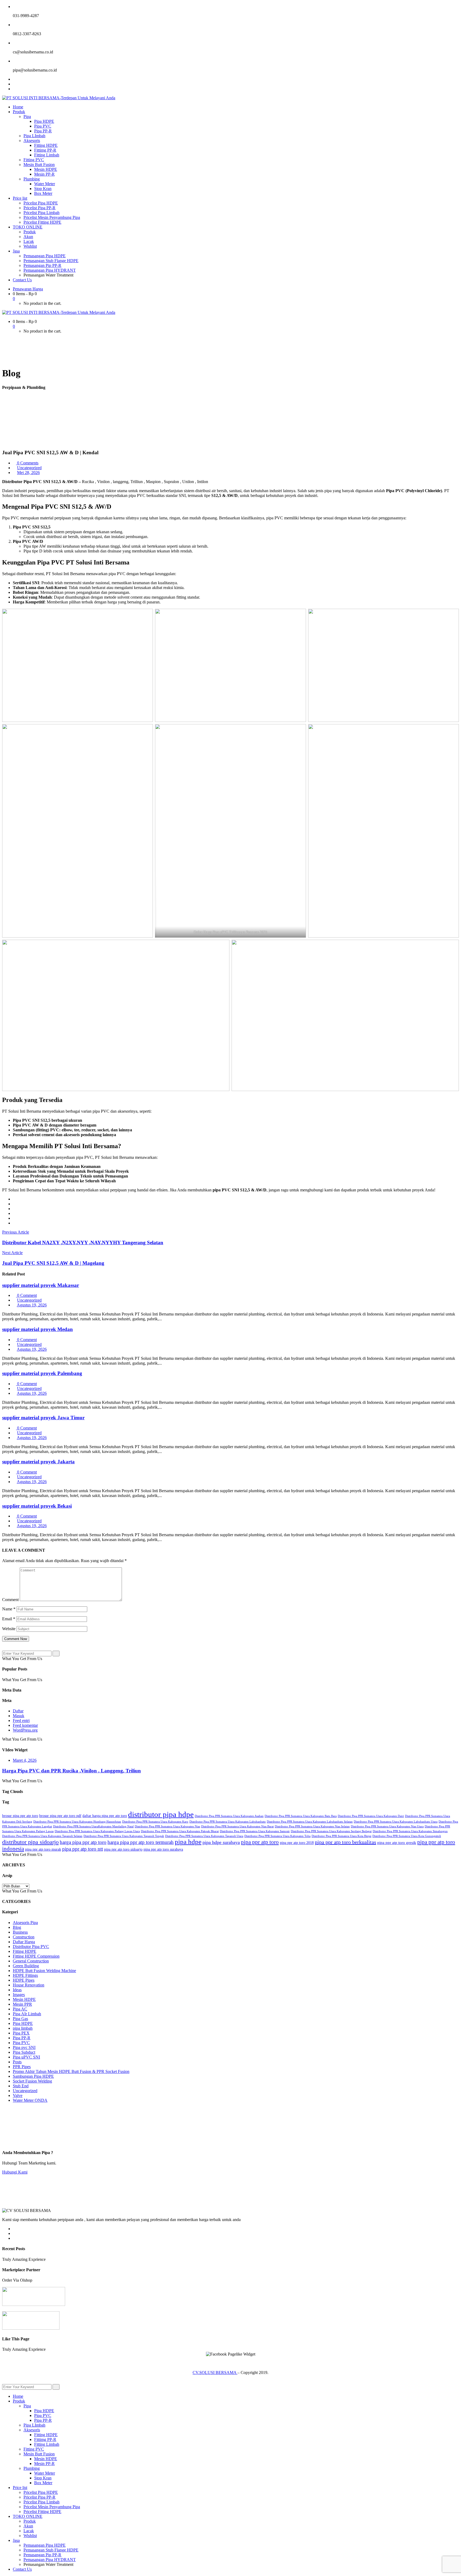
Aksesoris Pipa (25, 1923)
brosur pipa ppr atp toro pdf (60, 1816)
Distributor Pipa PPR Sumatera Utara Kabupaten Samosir (255, 1831)
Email (9, 1619)
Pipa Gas (20, 2019)
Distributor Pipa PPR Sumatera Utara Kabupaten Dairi (371, 1816)
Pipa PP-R (22, 2038)
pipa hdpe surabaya (221, 1842)
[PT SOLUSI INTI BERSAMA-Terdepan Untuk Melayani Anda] (59, 98)
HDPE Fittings (25, 1975)
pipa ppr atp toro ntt (83, 1849)
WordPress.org (25, 1730)
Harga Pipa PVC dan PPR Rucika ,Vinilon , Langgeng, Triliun (71, 1771)
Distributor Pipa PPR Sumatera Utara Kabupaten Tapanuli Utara (204, 1836)
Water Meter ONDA (30, 2100)
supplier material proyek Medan (37, 1329)
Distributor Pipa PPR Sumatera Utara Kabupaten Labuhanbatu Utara (396, 1822)
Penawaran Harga (28, 289)
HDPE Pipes (24, 1980)
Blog (17, 1927)
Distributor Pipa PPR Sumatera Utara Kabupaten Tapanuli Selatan (42, 1836)
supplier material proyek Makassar (41, 1285)
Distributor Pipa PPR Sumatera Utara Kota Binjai (341, 1836)
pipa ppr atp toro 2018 (297, 1843)
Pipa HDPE (23, 2023)
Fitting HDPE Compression (36, 1956)
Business (20, 1932)
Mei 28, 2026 (28, 473)
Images (19, 1995)
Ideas (17, 1990)
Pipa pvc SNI (24, 2047)
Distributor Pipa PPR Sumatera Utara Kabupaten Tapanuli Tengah (124, 1836)
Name (9, 1609)
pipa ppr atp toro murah (43, 1849)
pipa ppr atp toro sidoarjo (123, 1849)
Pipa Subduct (24, 2052)
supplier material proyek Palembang (42, 1373)
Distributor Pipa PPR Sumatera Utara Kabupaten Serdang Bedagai (331, 1831)
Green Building (26, 1966)
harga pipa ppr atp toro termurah (141, 1842)
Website (9, 1629)
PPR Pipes (22, 2067)
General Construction (31, 1961)
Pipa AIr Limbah (27, 2014)
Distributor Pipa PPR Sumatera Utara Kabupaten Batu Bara (301, 1816)
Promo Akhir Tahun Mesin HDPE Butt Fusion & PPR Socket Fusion (71, 2071)
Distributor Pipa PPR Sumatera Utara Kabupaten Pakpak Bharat (180, 1831)
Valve (18, 2095)
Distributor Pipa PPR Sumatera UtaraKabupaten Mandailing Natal (93, 1826)
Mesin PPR (22, 2004)
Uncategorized (29, 468)
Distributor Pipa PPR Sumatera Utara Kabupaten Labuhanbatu (228, 1822)
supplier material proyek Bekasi (37, 1506)
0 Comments (27, 463)
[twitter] (14, 1204)
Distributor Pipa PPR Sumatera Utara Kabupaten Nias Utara (387, 1826)
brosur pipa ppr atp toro (20, 1816)
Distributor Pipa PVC (31, 1947)
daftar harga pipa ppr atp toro (105, 1816)
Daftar (18, 1711)
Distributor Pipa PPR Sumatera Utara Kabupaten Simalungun (410, 1831)
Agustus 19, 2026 (32, 1305)
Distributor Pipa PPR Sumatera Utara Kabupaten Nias (167, 1826)
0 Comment (26, 1295)
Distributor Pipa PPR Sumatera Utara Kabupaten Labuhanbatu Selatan (310, 1822)
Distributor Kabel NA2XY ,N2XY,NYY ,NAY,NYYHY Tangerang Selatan (83, 1242)
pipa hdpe (188, 1842)
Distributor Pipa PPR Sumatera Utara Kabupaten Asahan (229, 1816)
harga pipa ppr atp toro (83, 1842)
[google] (14, 1209)
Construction (24, 1937)
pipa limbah (23, 2028)
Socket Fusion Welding (32, 2081)
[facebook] (14, 1199)
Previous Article (16, 1232)
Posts (17, 2062)
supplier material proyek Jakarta (38, 1462)
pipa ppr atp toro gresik (397, 1842)
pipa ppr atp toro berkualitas (345, 1842)
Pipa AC (20, 2009)
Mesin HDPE (24, 1999)
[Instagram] (14, 89)
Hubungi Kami (15, 2172)
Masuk (19, 1716)
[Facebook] (14, 79)
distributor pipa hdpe (161, 1814)
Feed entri (21, 1720)
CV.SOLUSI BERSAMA (215, 2372)
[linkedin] (14, 1213)
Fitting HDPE (25, 1951)
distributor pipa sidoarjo (30, 1842)
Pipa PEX (21, 2033)
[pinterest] (14, 1223)
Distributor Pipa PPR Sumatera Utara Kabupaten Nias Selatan (312, 1826)
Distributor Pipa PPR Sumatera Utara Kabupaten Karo (155, 1822)
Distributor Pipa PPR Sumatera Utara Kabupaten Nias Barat (237, 1826)
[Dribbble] (14, 2238)
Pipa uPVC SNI (26, 2057)
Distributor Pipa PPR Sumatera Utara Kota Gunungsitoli (407, 1836)
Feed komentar (25, 1725)
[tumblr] (14, 1218)
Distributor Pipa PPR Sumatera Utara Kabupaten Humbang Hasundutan (77, 1822)
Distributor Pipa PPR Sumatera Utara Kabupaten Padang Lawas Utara (97, 1831)
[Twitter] (14, 84)
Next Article (12, 1253)
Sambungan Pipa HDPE (33, 2076)
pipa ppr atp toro (260, 1842)
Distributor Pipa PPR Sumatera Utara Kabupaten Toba (277, 1836)
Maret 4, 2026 (25, 1760)
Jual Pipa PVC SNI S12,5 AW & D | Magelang (53, 1263)
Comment (10, 1600)
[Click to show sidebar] (4, 1648)
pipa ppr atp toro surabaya (163, 1849)
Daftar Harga (24, 1942)
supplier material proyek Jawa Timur (43, 1418)
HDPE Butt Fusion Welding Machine (44, 1971)
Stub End (21, 2086)
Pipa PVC (21, 2043)
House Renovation (29, 1985)
